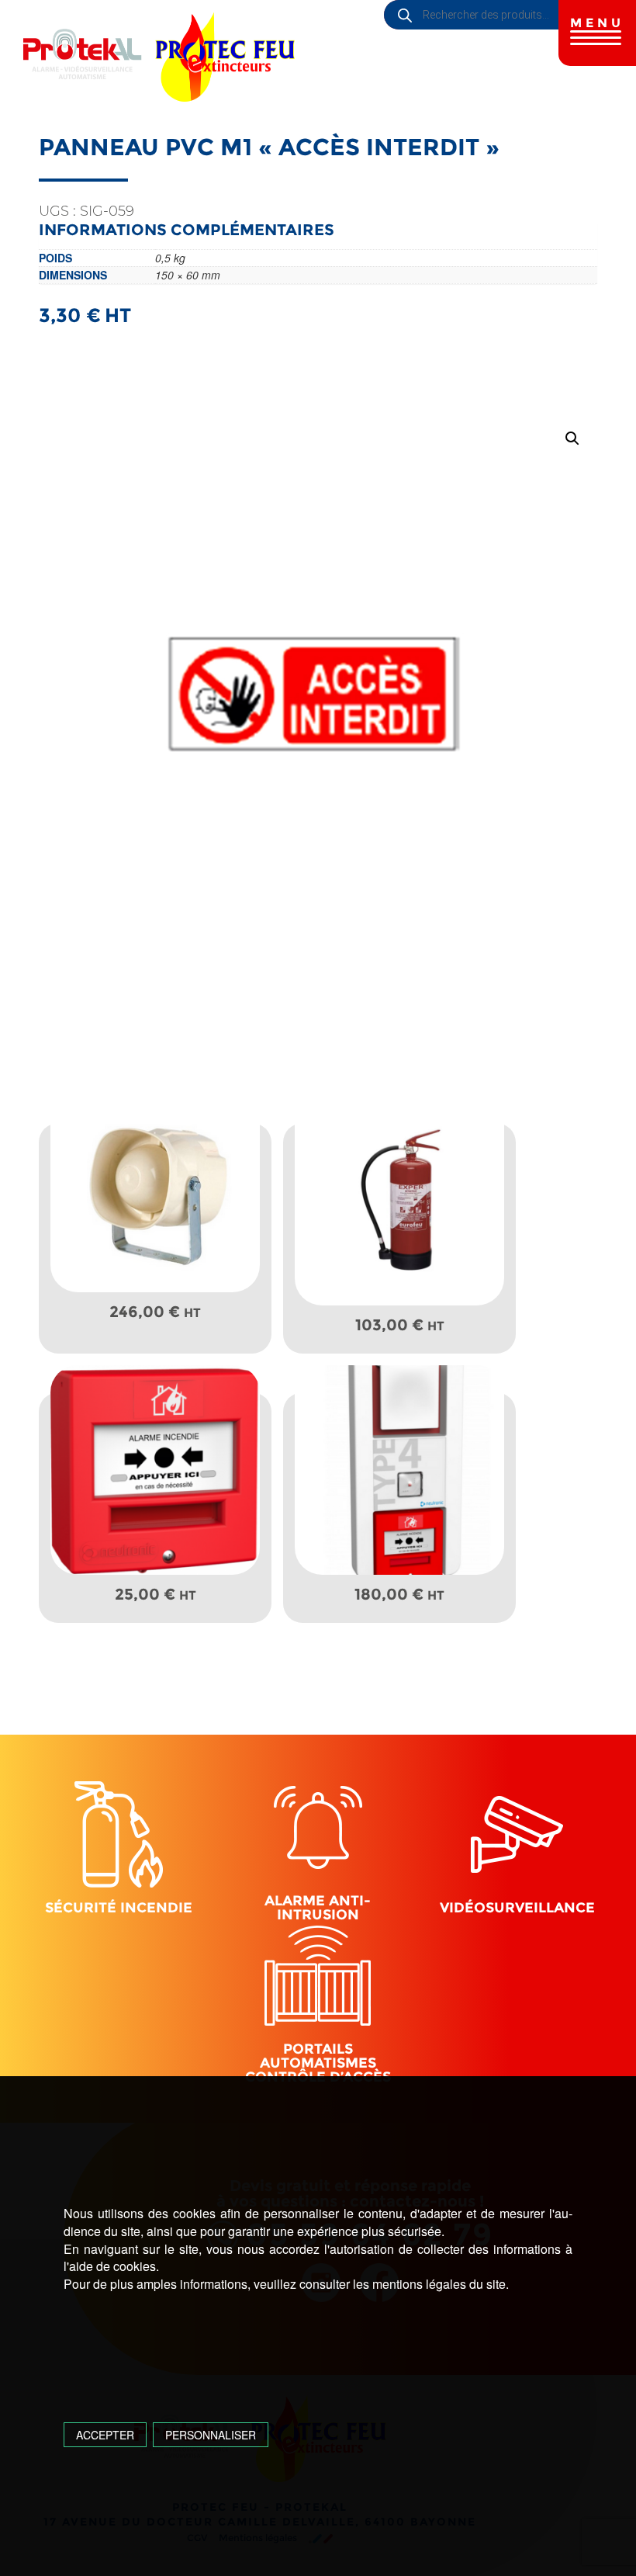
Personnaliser (211, 2435)
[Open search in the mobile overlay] (510, 15)
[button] (572, 439)
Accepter (105, 2435)
